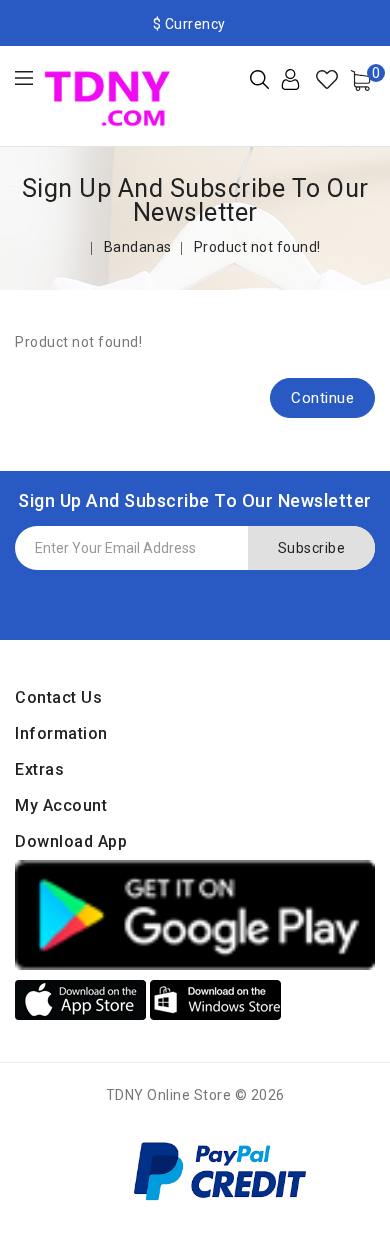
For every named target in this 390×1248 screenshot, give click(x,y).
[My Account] (306, 87)
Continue (322, 398)
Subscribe (312, 548)
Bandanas (138, 247)
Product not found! (257, 247)
